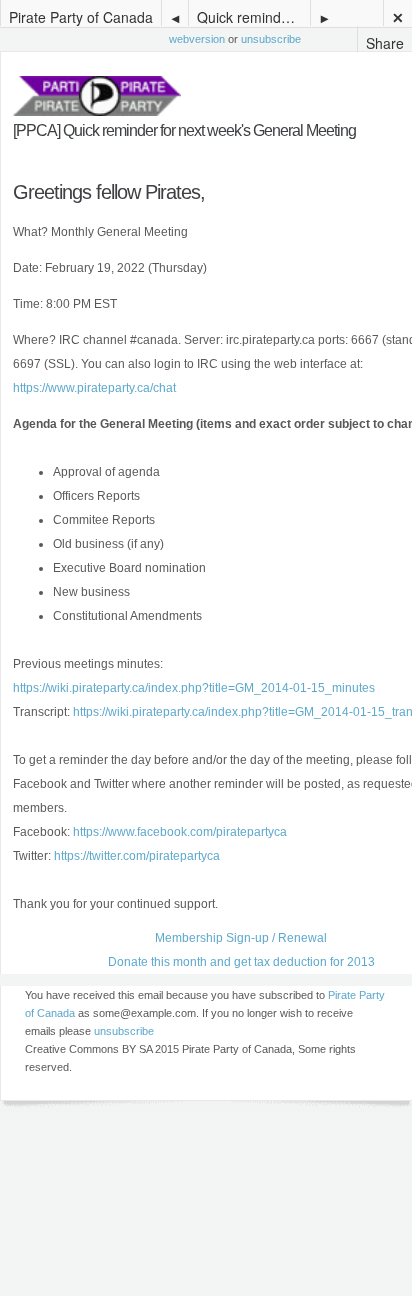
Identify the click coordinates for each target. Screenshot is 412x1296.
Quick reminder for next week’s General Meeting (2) (253, 16)
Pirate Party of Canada (81, 16)
